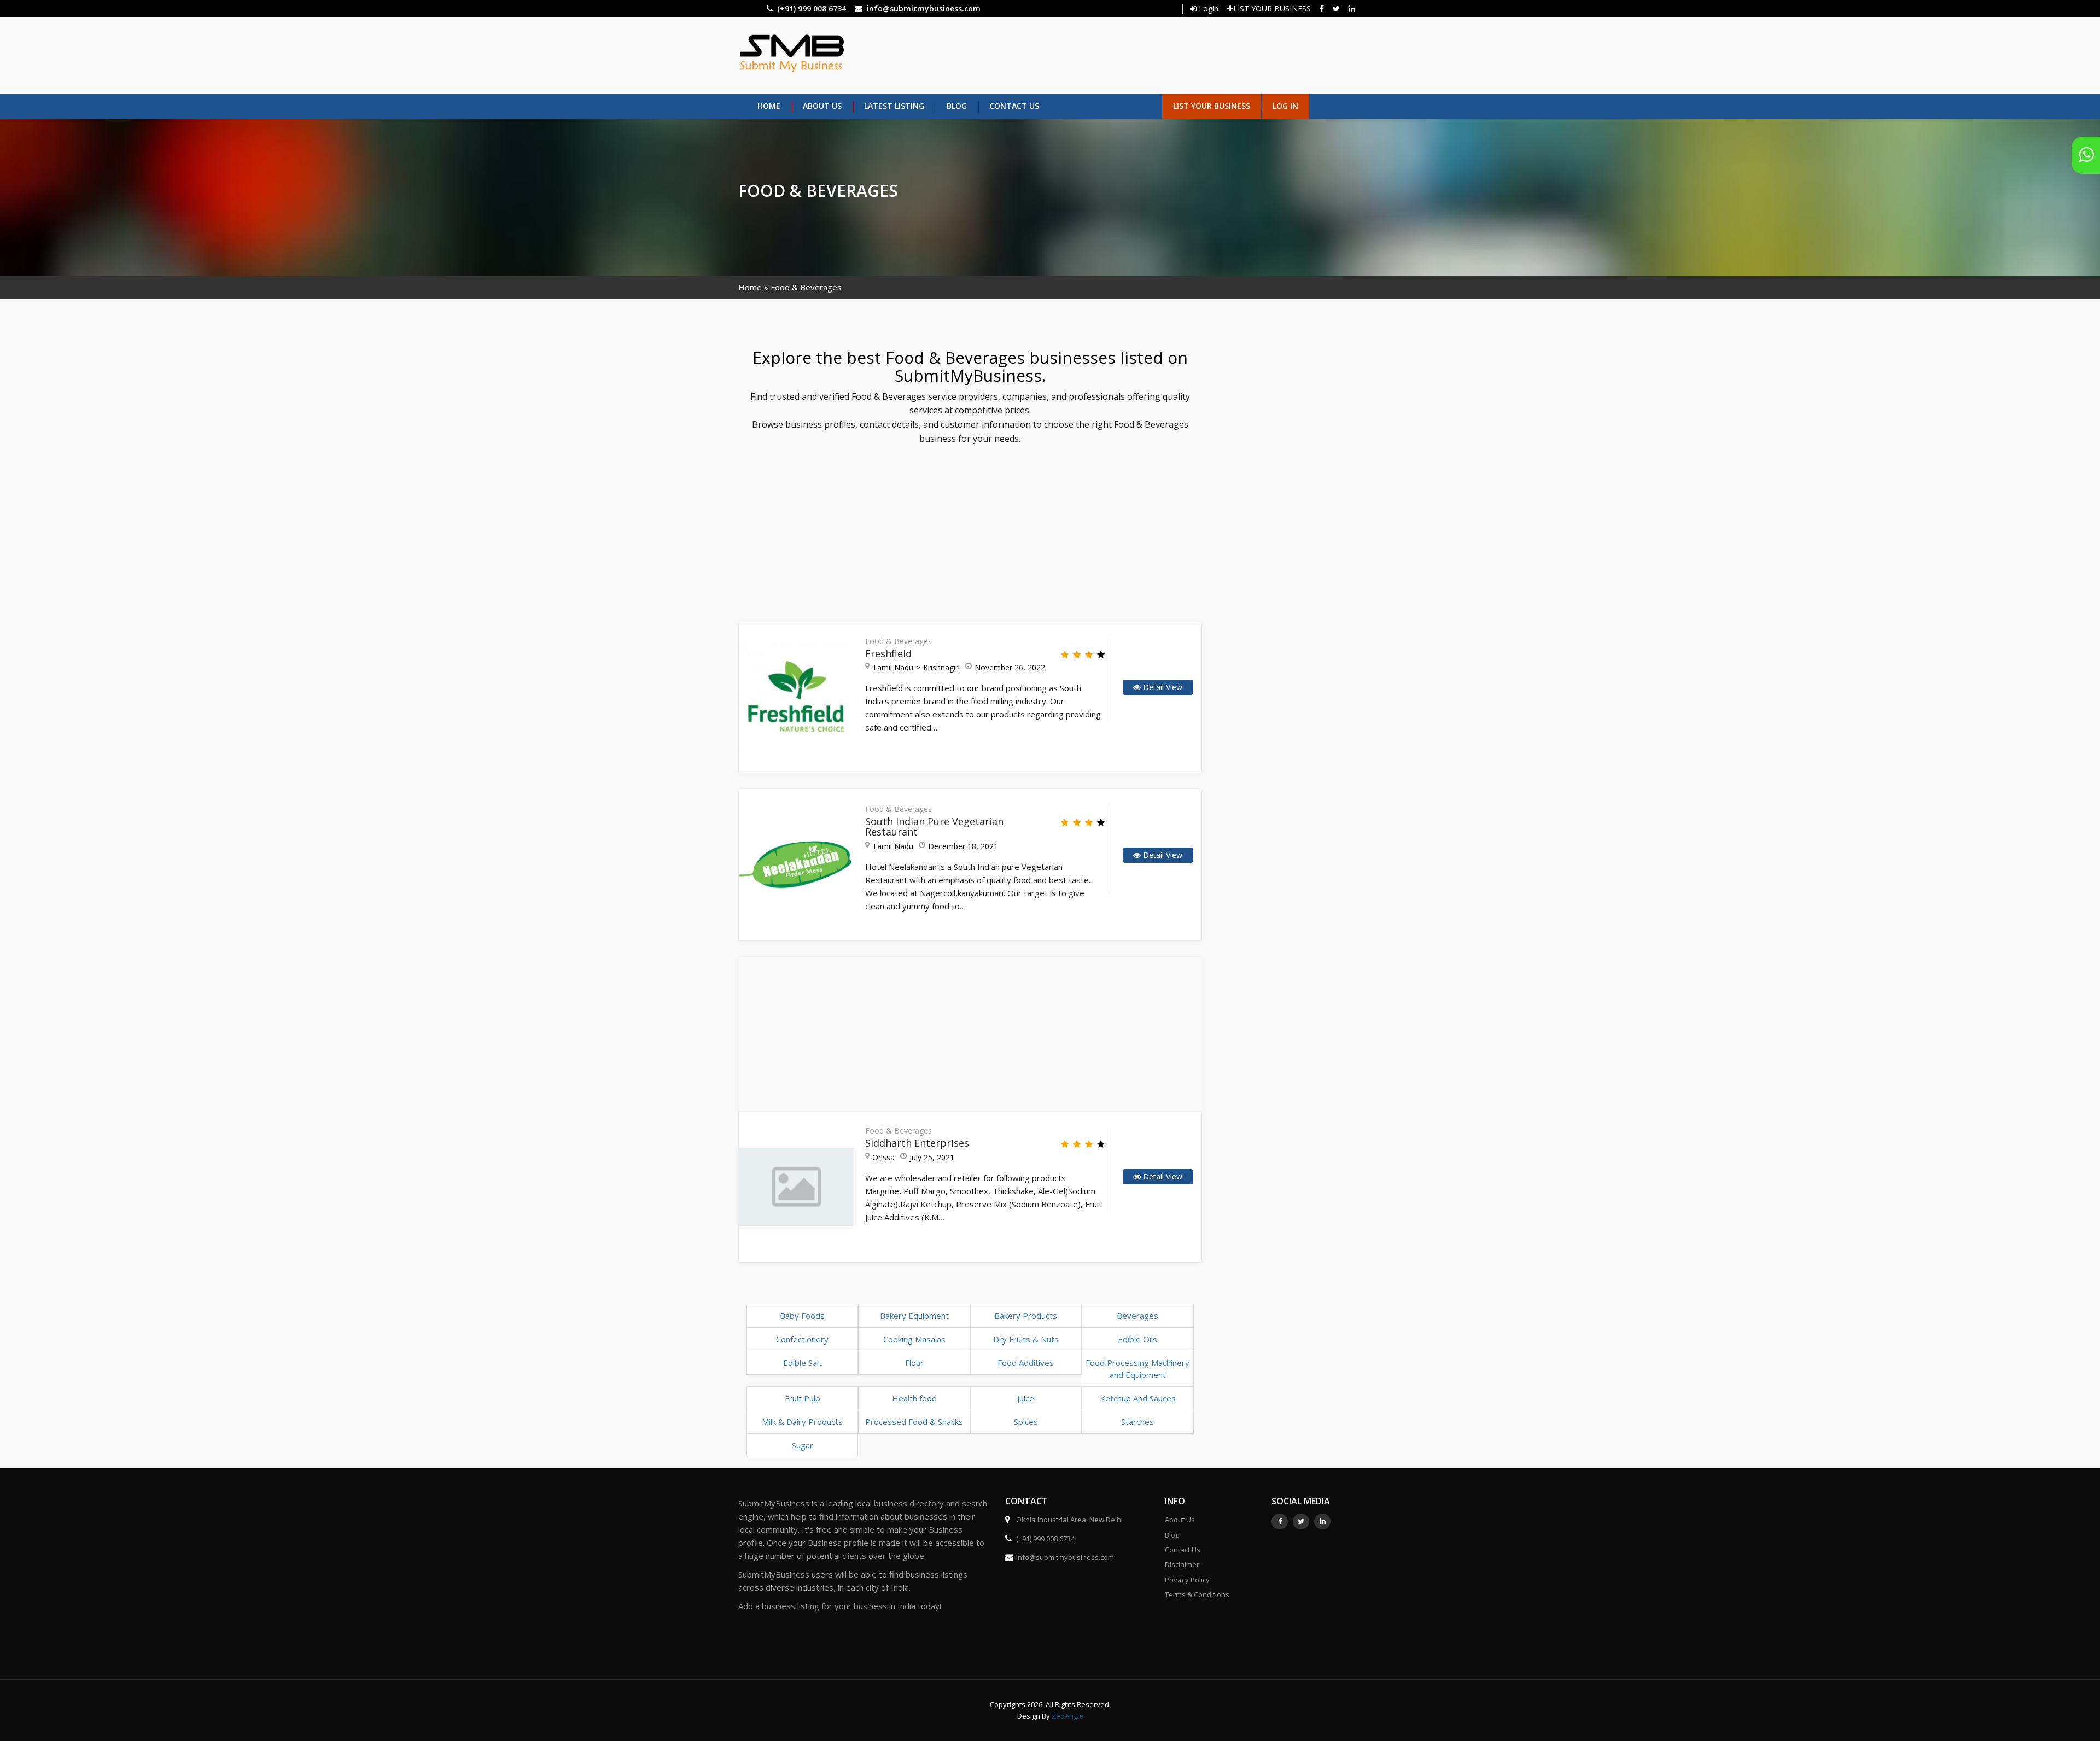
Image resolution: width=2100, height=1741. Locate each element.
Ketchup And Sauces (1138, 1398)
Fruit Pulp (803, 1398)
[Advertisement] (1098, 54)
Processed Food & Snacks (914, 1422)
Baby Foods (802, 1316)
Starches (1137, 1422)
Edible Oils (1137, 1339)
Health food (914, 1398)
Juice (1026, 1398)
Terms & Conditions (1197, 1594)
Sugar (803, 1445)
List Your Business (1212, 106)
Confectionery (802, 1339)
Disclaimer (1182, 1564)
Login (1207, 8)
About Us (822, 106)
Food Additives (1026, 1363)
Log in (1285, 106)
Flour (914, 1363)
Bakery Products (1026, 1316)
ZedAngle (1067, 1716)
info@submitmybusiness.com (924, 8)
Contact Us (1014, 106)
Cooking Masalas (914, 1339)
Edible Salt (803, 1363)
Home (769, 106)
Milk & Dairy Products (802, 1422)
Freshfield (888, 653)
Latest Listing (894, 106)
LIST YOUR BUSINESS (1272, 8)
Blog (957, 106)
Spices (1026, 1422)
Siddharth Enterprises (917, 1143)
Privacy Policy (1187, 1580)
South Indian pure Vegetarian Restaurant (934, 827)
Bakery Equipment (914, 1316)
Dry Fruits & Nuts (1026, 1339)
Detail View (1162, 687)
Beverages (1137, 1316)
